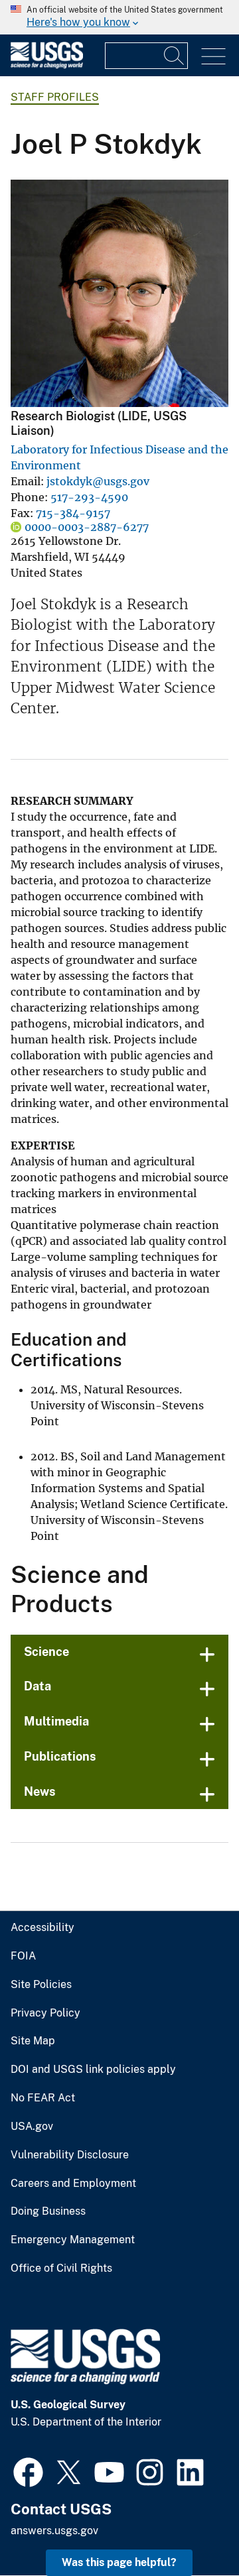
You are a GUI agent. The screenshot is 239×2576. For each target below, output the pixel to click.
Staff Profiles (55, 97)
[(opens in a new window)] (28, 2471)
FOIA (23, 1956)
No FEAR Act (43, 2098)
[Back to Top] (191, 2528)
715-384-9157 (73, 513)
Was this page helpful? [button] (119, 2562)
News (40, 1791)
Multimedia (56, 1721)
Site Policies (41, 1985)
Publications (60, 1756)
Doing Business (48, 2211)
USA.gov (32, 2127)
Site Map (33, 2041)
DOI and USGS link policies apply (93, 2070)
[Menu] (213, 57)
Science (46, 1652)
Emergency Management (73, 2240)
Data (38, 1686)
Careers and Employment (73, 2184)
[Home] (47, 65)
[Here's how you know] (119, 17)
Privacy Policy (45, 2013)
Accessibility (42, 1928)
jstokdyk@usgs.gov (98, 481)
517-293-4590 (89, 497)
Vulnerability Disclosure (70, 2155)
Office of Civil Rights (61, 2268)
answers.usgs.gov (54, 2531)
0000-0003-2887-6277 (87, 527)
